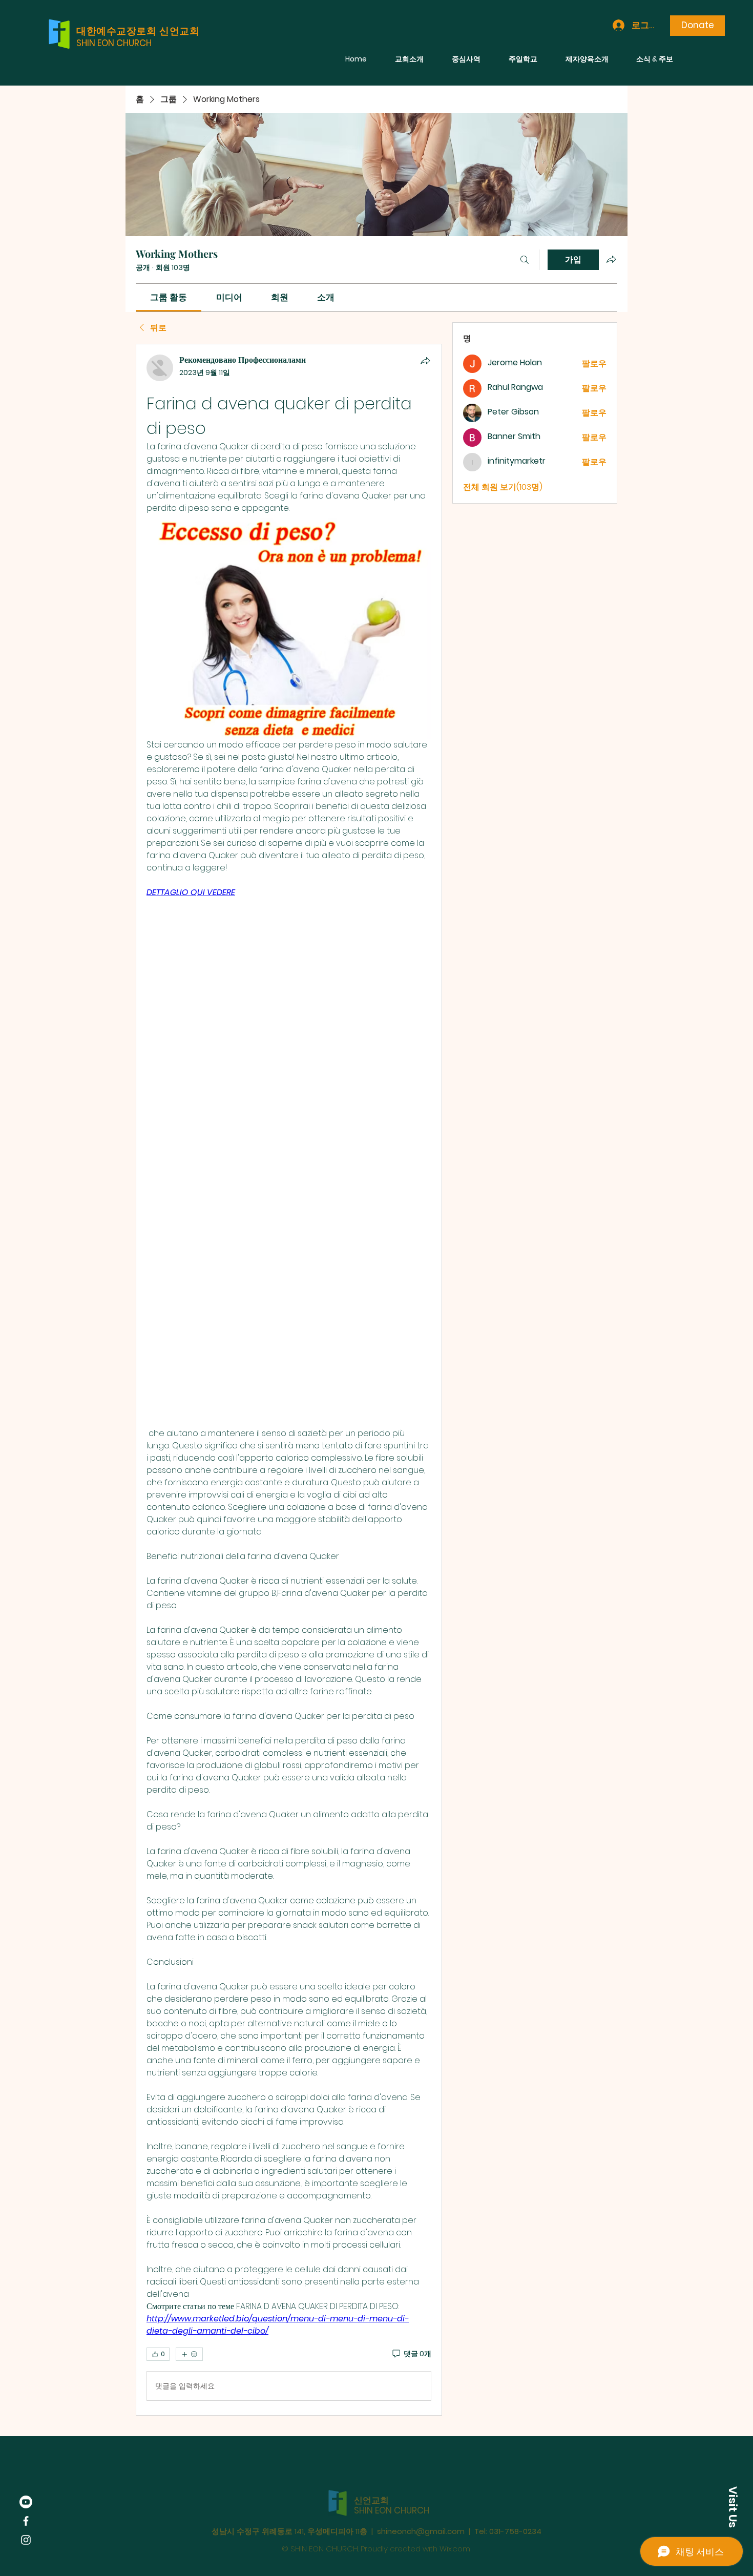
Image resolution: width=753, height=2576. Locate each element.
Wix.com (455, 2530)
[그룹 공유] (611, 259)
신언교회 (371, 2481)
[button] (733, 2507)
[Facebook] (26, 2521)
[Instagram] (26, 2540)
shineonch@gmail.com (421, 2512)
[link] (169, 297)
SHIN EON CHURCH (114, 43)
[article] (289, 1380)
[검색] (525, 260)
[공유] (425, 361)
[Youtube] (26, 2502)
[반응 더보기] (189, 2354)
